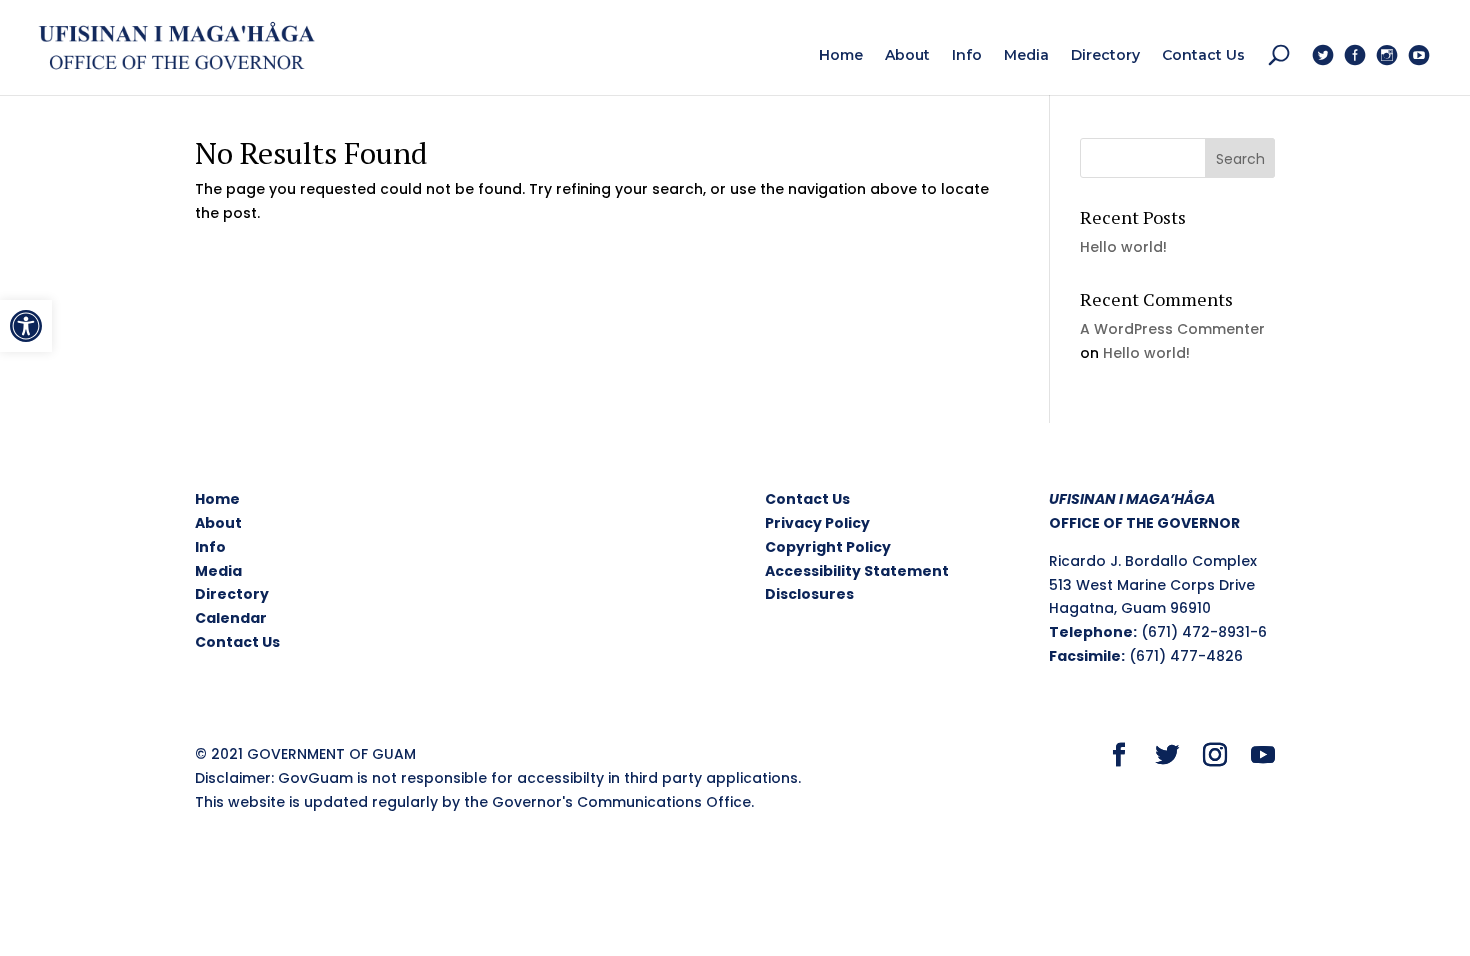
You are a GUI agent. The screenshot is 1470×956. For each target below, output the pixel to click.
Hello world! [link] (1123, 247)
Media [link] (218, 571)
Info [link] (210, 547)
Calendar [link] (231, 618)
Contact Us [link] (237, 642)
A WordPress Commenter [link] (1172, 329)
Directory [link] (232, 594)
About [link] (218, 523)
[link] (26, 326)
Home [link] (217, 499)
